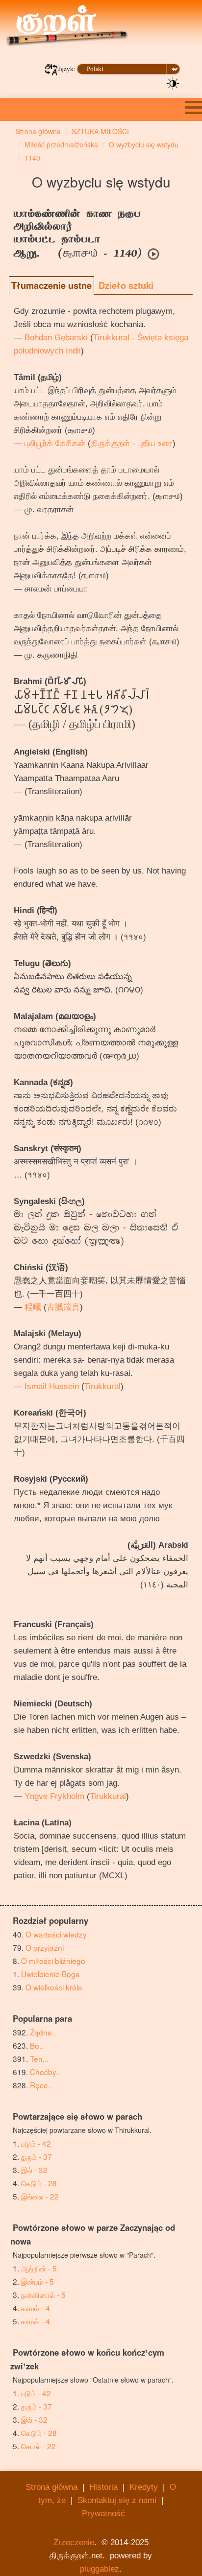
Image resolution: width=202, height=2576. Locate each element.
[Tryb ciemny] (173, 83)
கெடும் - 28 (39, 2183)
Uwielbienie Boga (50, 1974)
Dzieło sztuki (126, 285)
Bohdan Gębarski (56, 338)
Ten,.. (39, 2058)
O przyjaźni (45, 1947)
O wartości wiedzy (56, 1934)
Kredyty (144, 2487)
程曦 (33, 1307)
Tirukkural (102, 1386)
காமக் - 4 (36, 2321)
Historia (103, 2487)
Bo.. (37, 2045)
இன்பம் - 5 (38, 2281)
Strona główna (51, 2487)
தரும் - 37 (37, 2156)
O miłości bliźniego (53, 1961)
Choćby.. (45, 2072)
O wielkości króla (54, 1987)
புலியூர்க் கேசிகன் (55, 443)
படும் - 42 (36, 2143)
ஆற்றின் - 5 (39, 2268)
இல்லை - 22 (40, 2196)
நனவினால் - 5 (43, 2294)
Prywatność (103, 2514)
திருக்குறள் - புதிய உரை (132, 443)
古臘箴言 (63, 1307)
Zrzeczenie (74, 2542)
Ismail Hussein (52, 1386)
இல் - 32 (34, 2170)
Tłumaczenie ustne (51, 285)
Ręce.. (41, 2085)
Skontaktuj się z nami (117, 2500)
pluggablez (100, 2569)
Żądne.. (43, 2032)
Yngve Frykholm (54, 1796)
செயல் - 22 (38, 2446)
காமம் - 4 (36, 2308)
